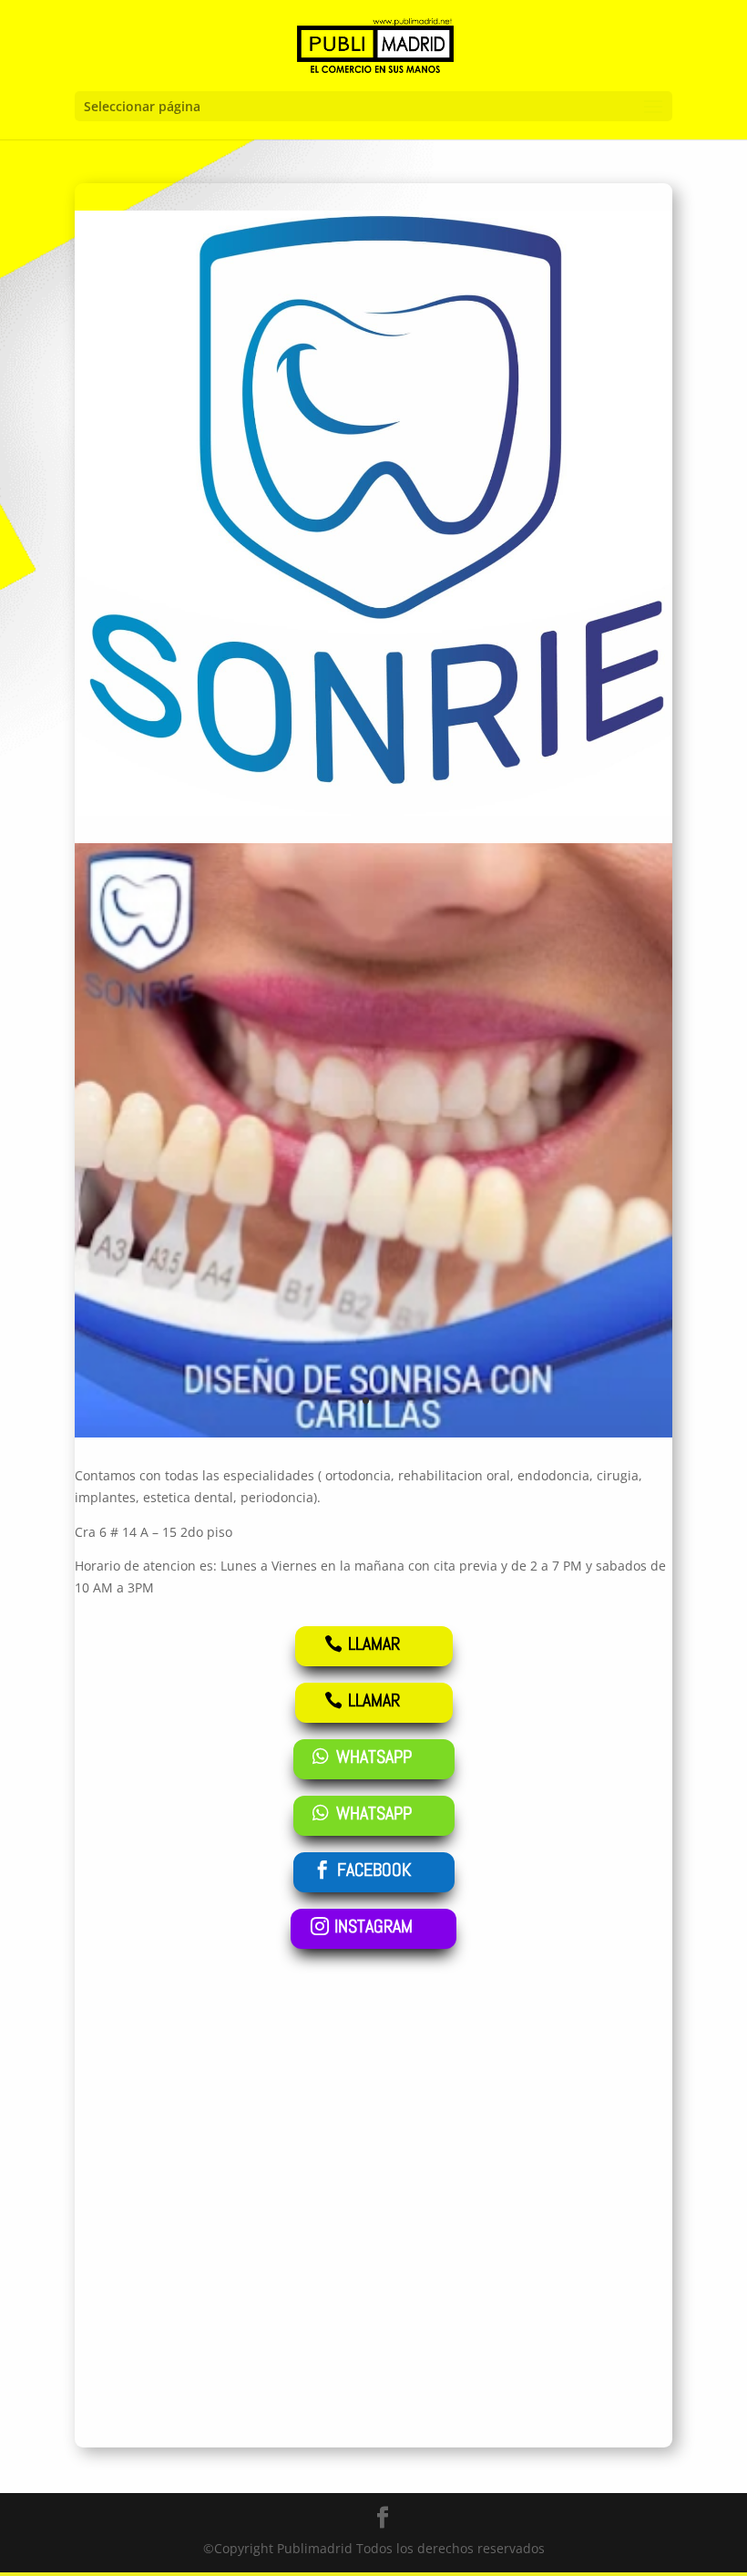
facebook (374, 1870)
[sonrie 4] (373, 1432)
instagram (373, 1926)
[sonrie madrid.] (373, 811)
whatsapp (374, 1757)
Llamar (374, 1643)
